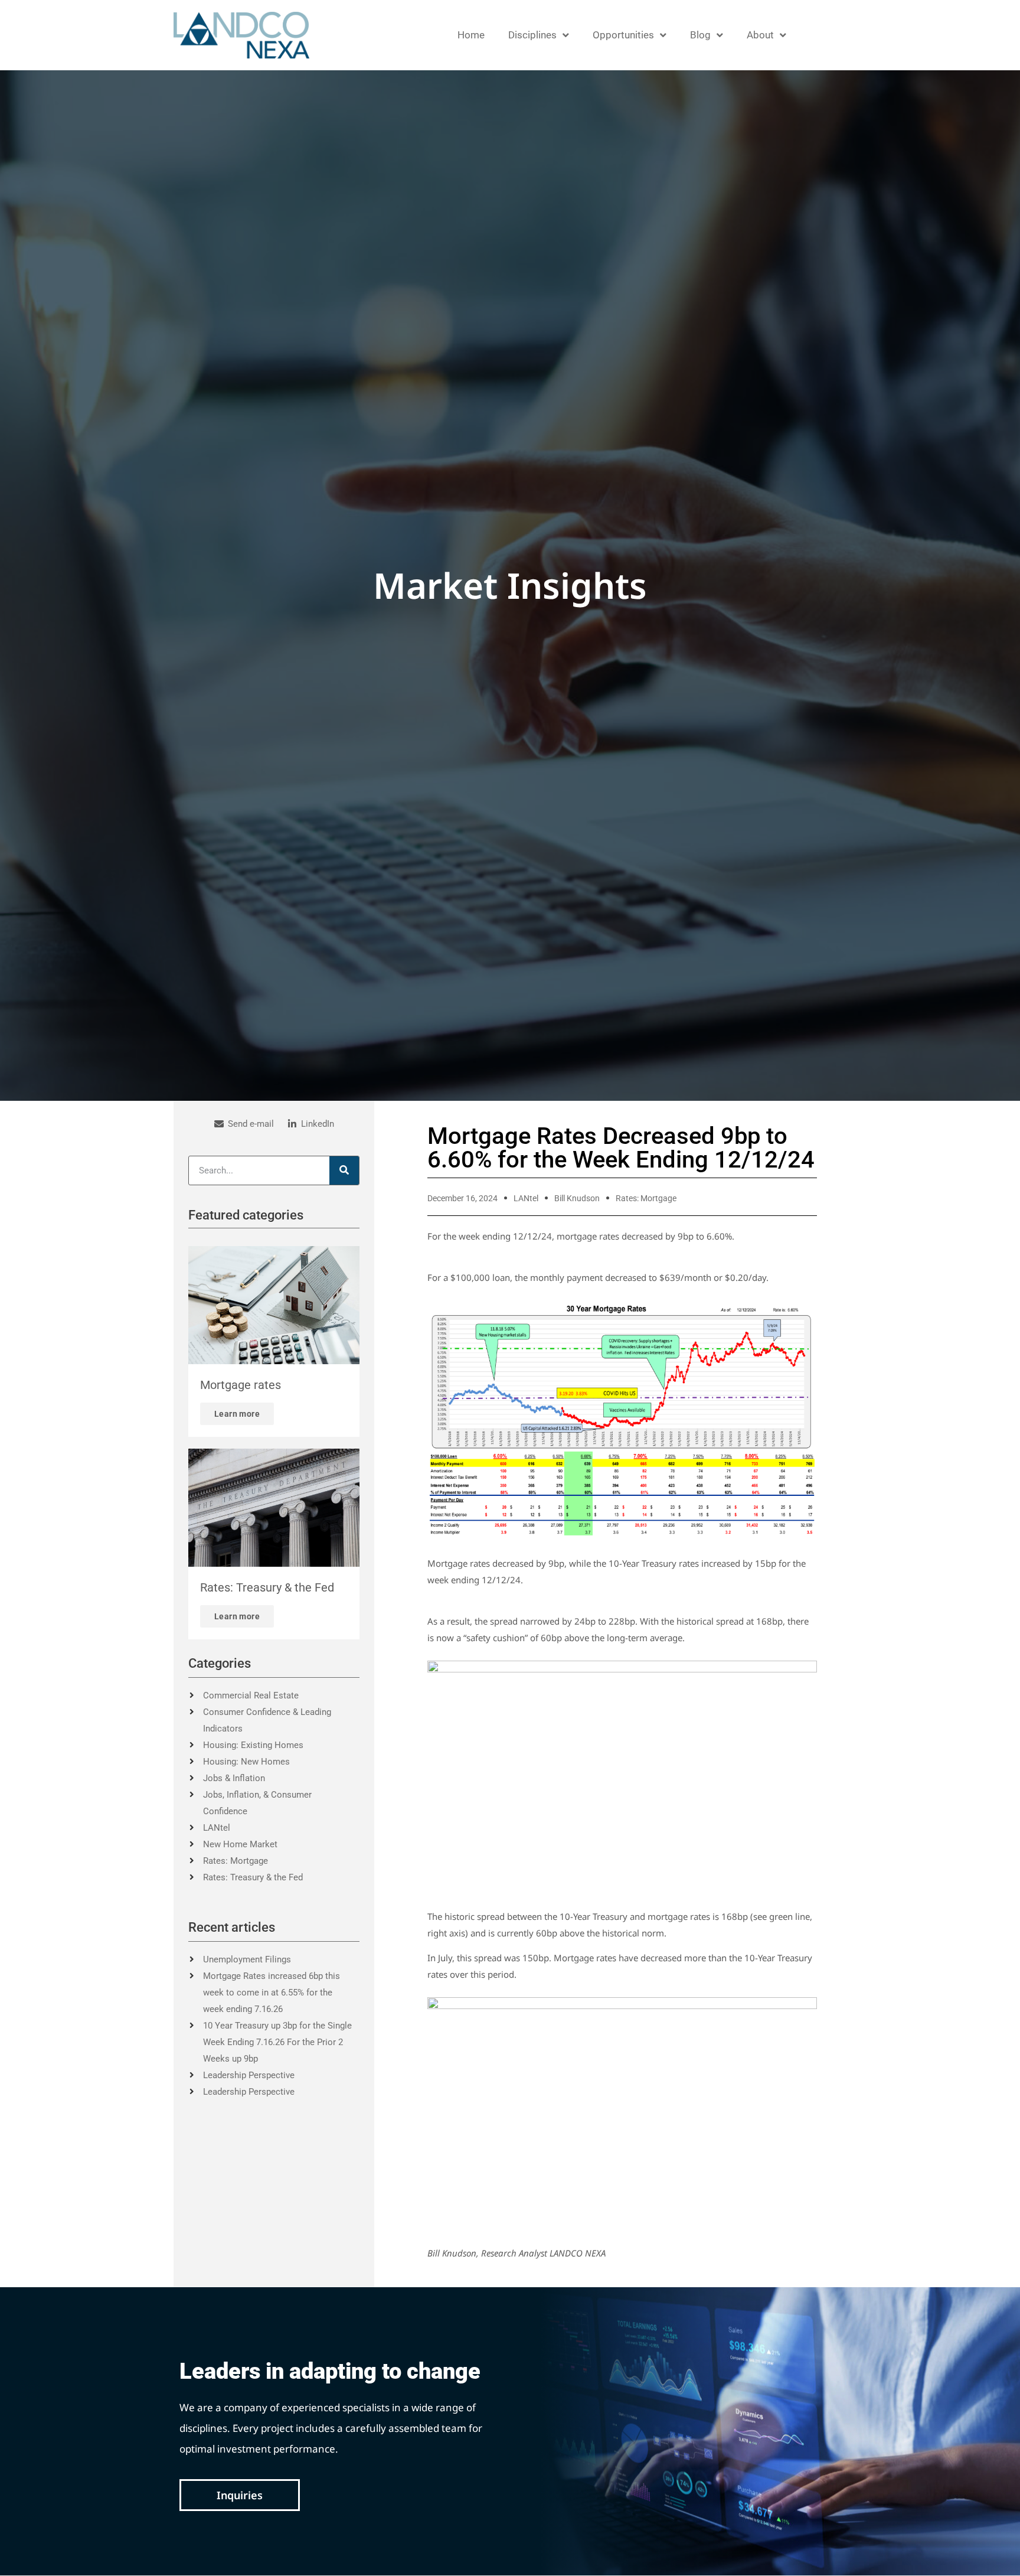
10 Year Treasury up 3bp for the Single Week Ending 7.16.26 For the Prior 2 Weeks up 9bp (277, 2042)
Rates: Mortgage (236, 1861)
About (760, 35)
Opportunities (623, 35)
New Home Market (240, 1844)
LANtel (217, 1828)
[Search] (344, 1170)
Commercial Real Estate (251, 1695)
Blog (700, 35)
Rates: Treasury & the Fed (253, 1877)
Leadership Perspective (249, 2075)
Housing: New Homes (246, 1762)
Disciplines (532, 35)
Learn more (237, 1414)
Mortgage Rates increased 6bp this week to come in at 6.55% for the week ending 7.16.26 (272, 1993)
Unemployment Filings (247, 1959)
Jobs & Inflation (234, 1778)
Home (471, 35)
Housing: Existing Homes (253, 1745)
